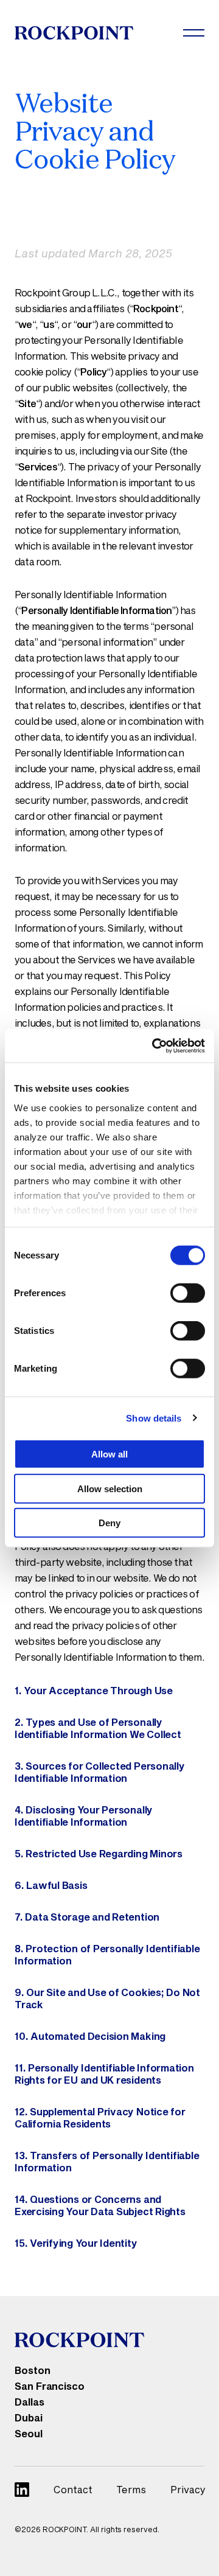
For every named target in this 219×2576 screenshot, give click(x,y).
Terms (131, 2489)
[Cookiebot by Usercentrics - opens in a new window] (155, 1045)
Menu (194, 33)
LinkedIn (22, 2490)
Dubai (29, 2417)
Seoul (29, 2433)
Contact (73, 2489)
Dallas (30, 2402)
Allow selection (110, 1488)
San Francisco (50, 2386)
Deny (109, 1523)
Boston (33, 2370)
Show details (154, 1418)
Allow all (109, 1454)
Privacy (188, 2489)
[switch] (188, 1293)
